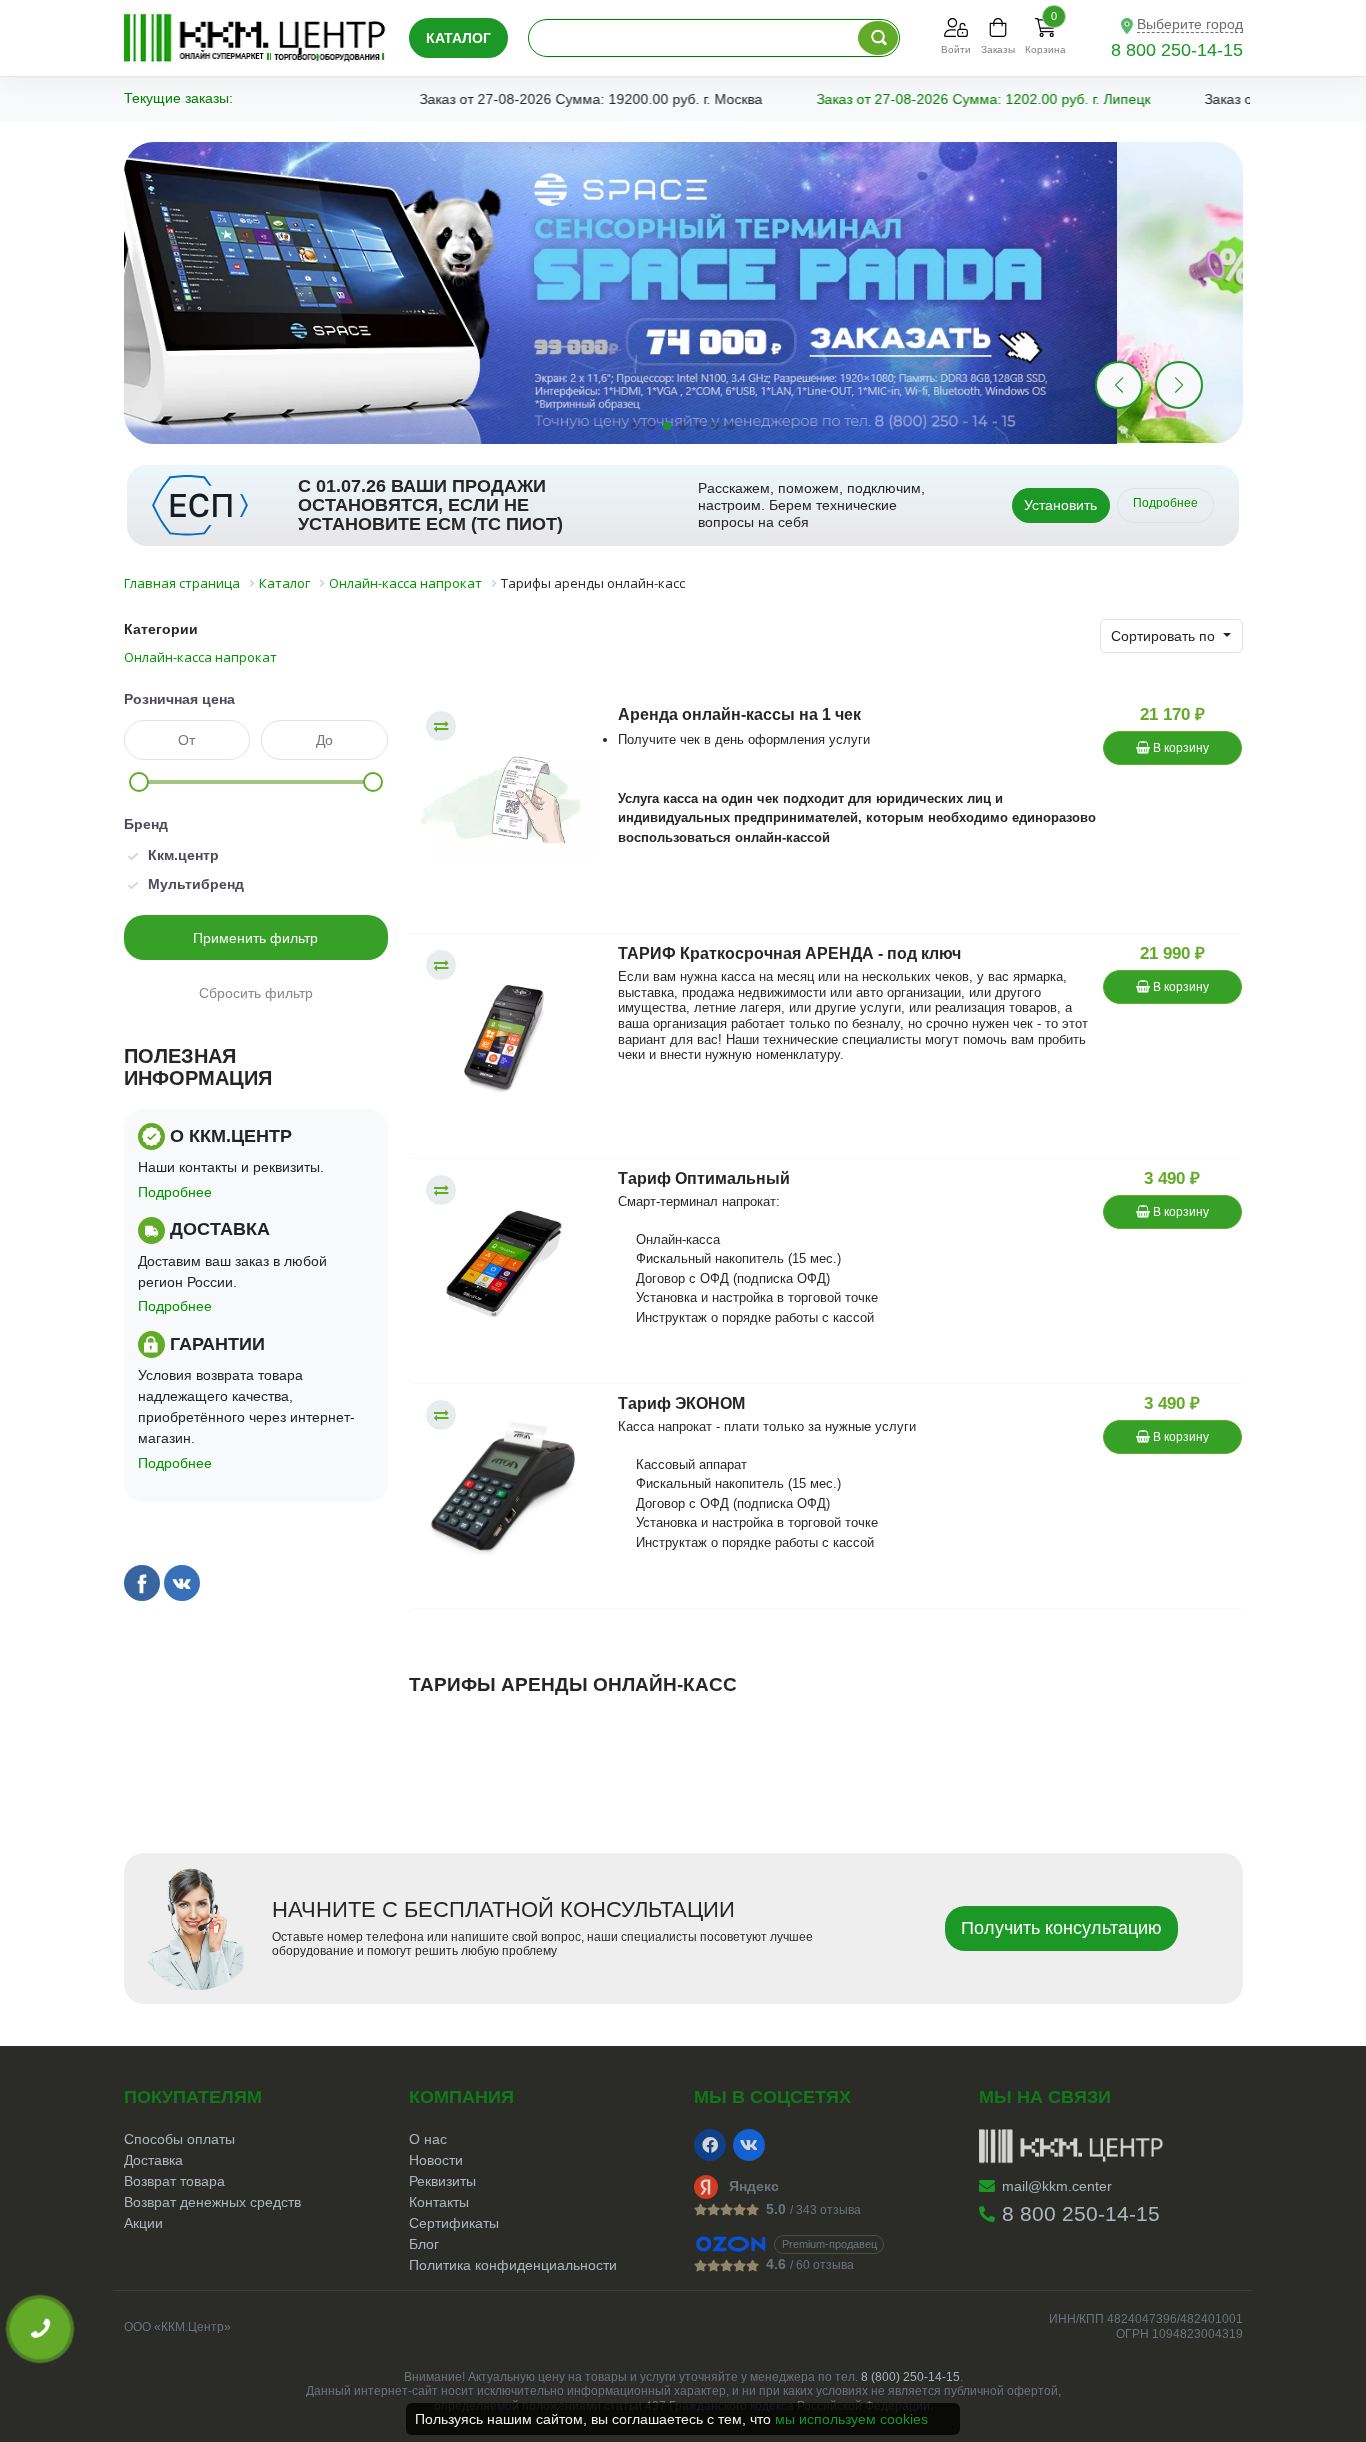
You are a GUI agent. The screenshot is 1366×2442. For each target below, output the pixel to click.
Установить (1060, 505)
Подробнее (1165, 503)
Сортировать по (1165, 636)
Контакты (439, 2202)
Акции (143, 2223)
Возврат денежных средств (212, 2202)
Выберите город (1190, 24)
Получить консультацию (1061, 1928)
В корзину (1179, 748)
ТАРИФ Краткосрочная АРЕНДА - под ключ (789, 953)
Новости (436, 2160)
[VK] (749, 2145)
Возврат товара (174, 2181)
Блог (424, 2244)
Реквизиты (442, 2181)
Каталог (458, 38)
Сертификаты (454, 2223)
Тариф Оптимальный (704, 1178)
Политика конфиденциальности (513, 2265)
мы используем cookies (851, 2419)
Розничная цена (179, 699)
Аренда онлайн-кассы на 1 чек (739, 714)
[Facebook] (710, 2145)
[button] (1179, 385)
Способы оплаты (179, 2139)
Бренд (146, 824)
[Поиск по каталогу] (878, 38)
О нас (428, 2139)
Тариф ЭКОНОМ (681, 1403)
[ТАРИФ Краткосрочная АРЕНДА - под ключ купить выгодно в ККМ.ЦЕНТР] (504, 1039)
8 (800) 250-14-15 (910, 2377)
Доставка (153, 2160)
